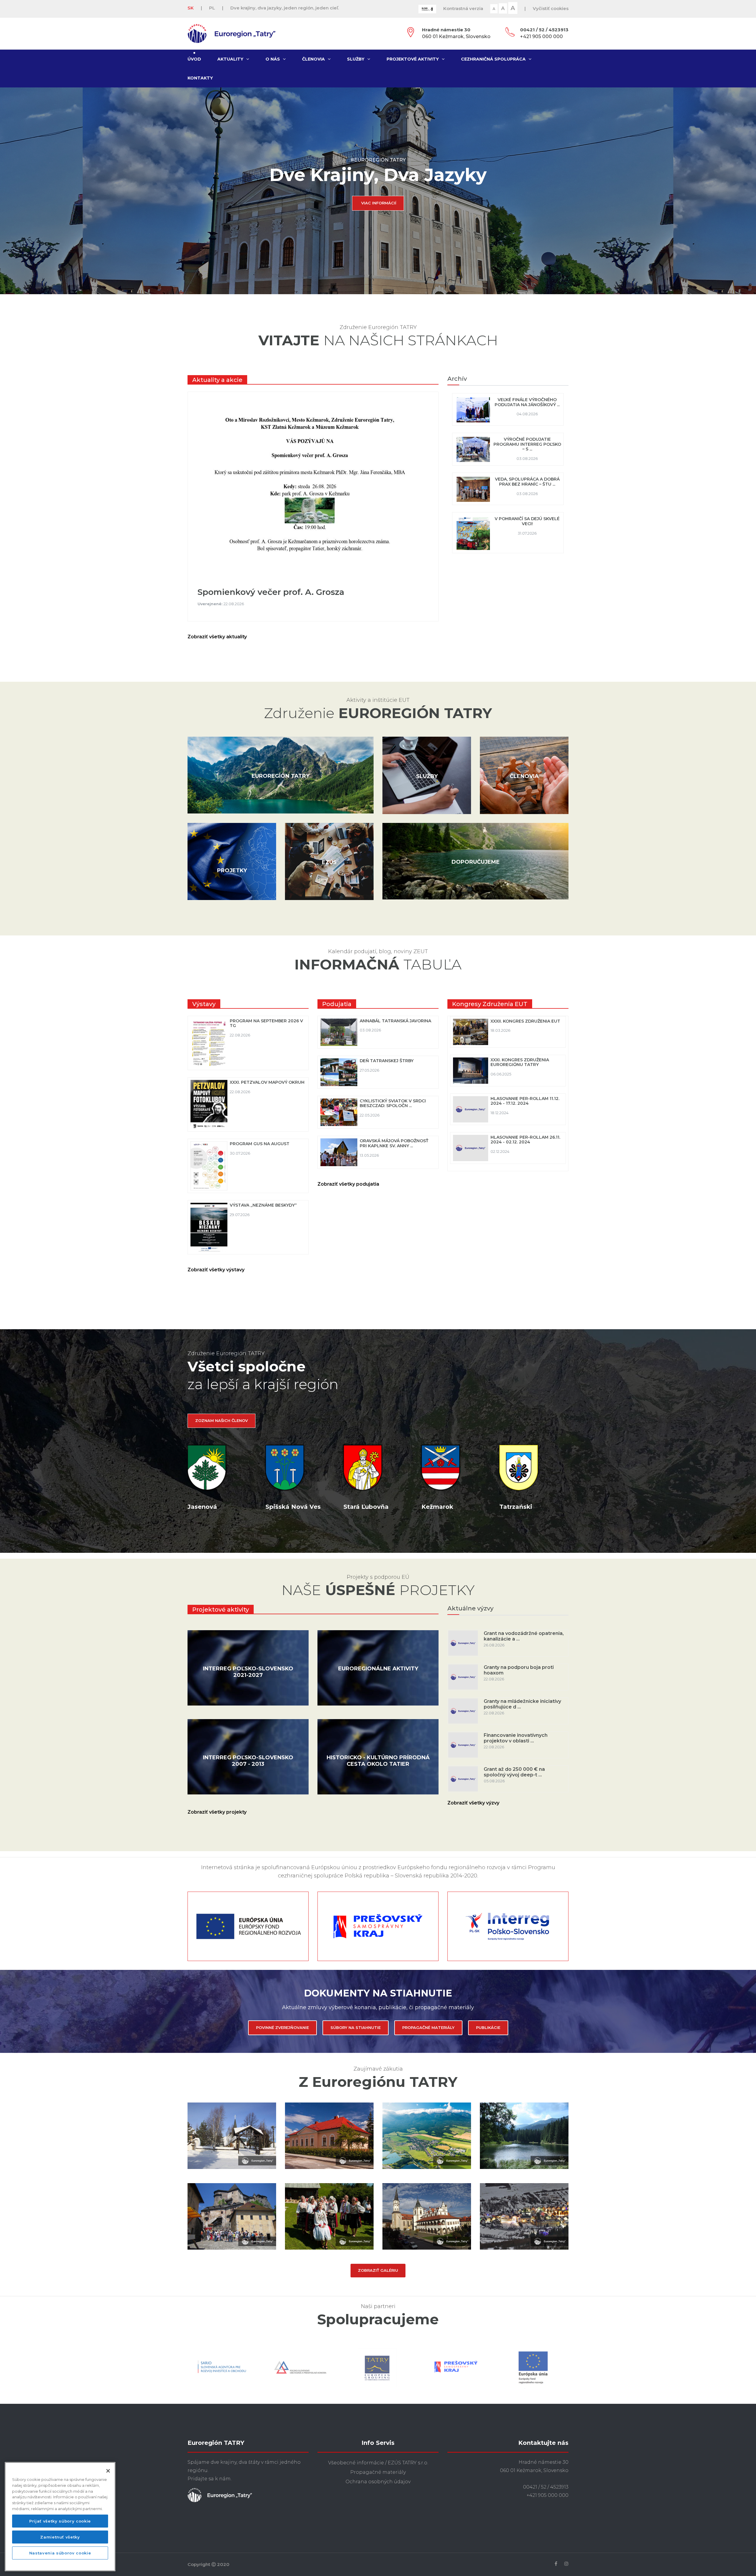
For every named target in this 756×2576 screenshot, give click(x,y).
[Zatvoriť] (108, 2471)
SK (191, 8)
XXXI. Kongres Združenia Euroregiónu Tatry (520, 1062)
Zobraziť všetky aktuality (218, 637)
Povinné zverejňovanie (282, 2027)
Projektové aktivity (413, 59)
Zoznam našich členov (221, 1420)
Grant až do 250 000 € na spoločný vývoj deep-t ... (514, 1772)
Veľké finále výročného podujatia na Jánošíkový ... (527, 402)
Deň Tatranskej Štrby (387, 1061)
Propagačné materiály (428, 2027)
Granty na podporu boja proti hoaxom (519, 1670)
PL (212, 8)
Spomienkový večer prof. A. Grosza (271, 592)
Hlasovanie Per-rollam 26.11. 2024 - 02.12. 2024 (525, 1140)
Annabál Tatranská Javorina (395, 1021)
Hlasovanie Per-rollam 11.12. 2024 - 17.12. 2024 (525, 1101)
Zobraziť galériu (378, 2270)
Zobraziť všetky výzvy (475, 1803)
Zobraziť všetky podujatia (350, 1184)
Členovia (313, 59)
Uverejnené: (211, 604)
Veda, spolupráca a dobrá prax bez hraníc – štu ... (527, 482)
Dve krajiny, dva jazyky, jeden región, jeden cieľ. (285, 8)
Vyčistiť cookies (551, 8)
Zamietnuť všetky (60, 2537)
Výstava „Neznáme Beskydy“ (263, 1205)
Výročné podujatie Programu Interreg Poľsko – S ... (527, 444)
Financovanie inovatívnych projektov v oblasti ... (516, 1738)
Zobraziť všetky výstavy (217, 1270)
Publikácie (488, 2027)
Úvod (194, 59)
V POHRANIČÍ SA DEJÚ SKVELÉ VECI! (527, 521)
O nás (273, 59)
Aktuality (230, 59)
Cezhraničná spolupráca (493, 59)
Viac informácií (379, 203)
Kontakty (200, 78)
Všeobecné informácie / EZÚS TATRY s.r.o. (378, 2463)
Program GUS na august (260, 1144)
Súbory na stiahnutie (356, 2027)
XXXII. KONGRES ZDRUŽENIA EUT (525, 1021)
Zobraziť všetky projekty (218, 1812)
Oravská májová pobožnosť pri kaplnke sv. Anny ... (394, 1143)
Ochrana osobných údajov (378, 2482)
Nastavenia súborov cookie (60, 2553)
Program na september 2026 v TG (266, 1023)
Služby (356, 59)
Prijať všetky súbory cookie (60, 2521)
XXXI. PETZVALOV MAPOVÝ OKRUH (267, 1082)
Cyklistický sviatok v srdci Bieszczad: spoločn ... (393, 1103)
